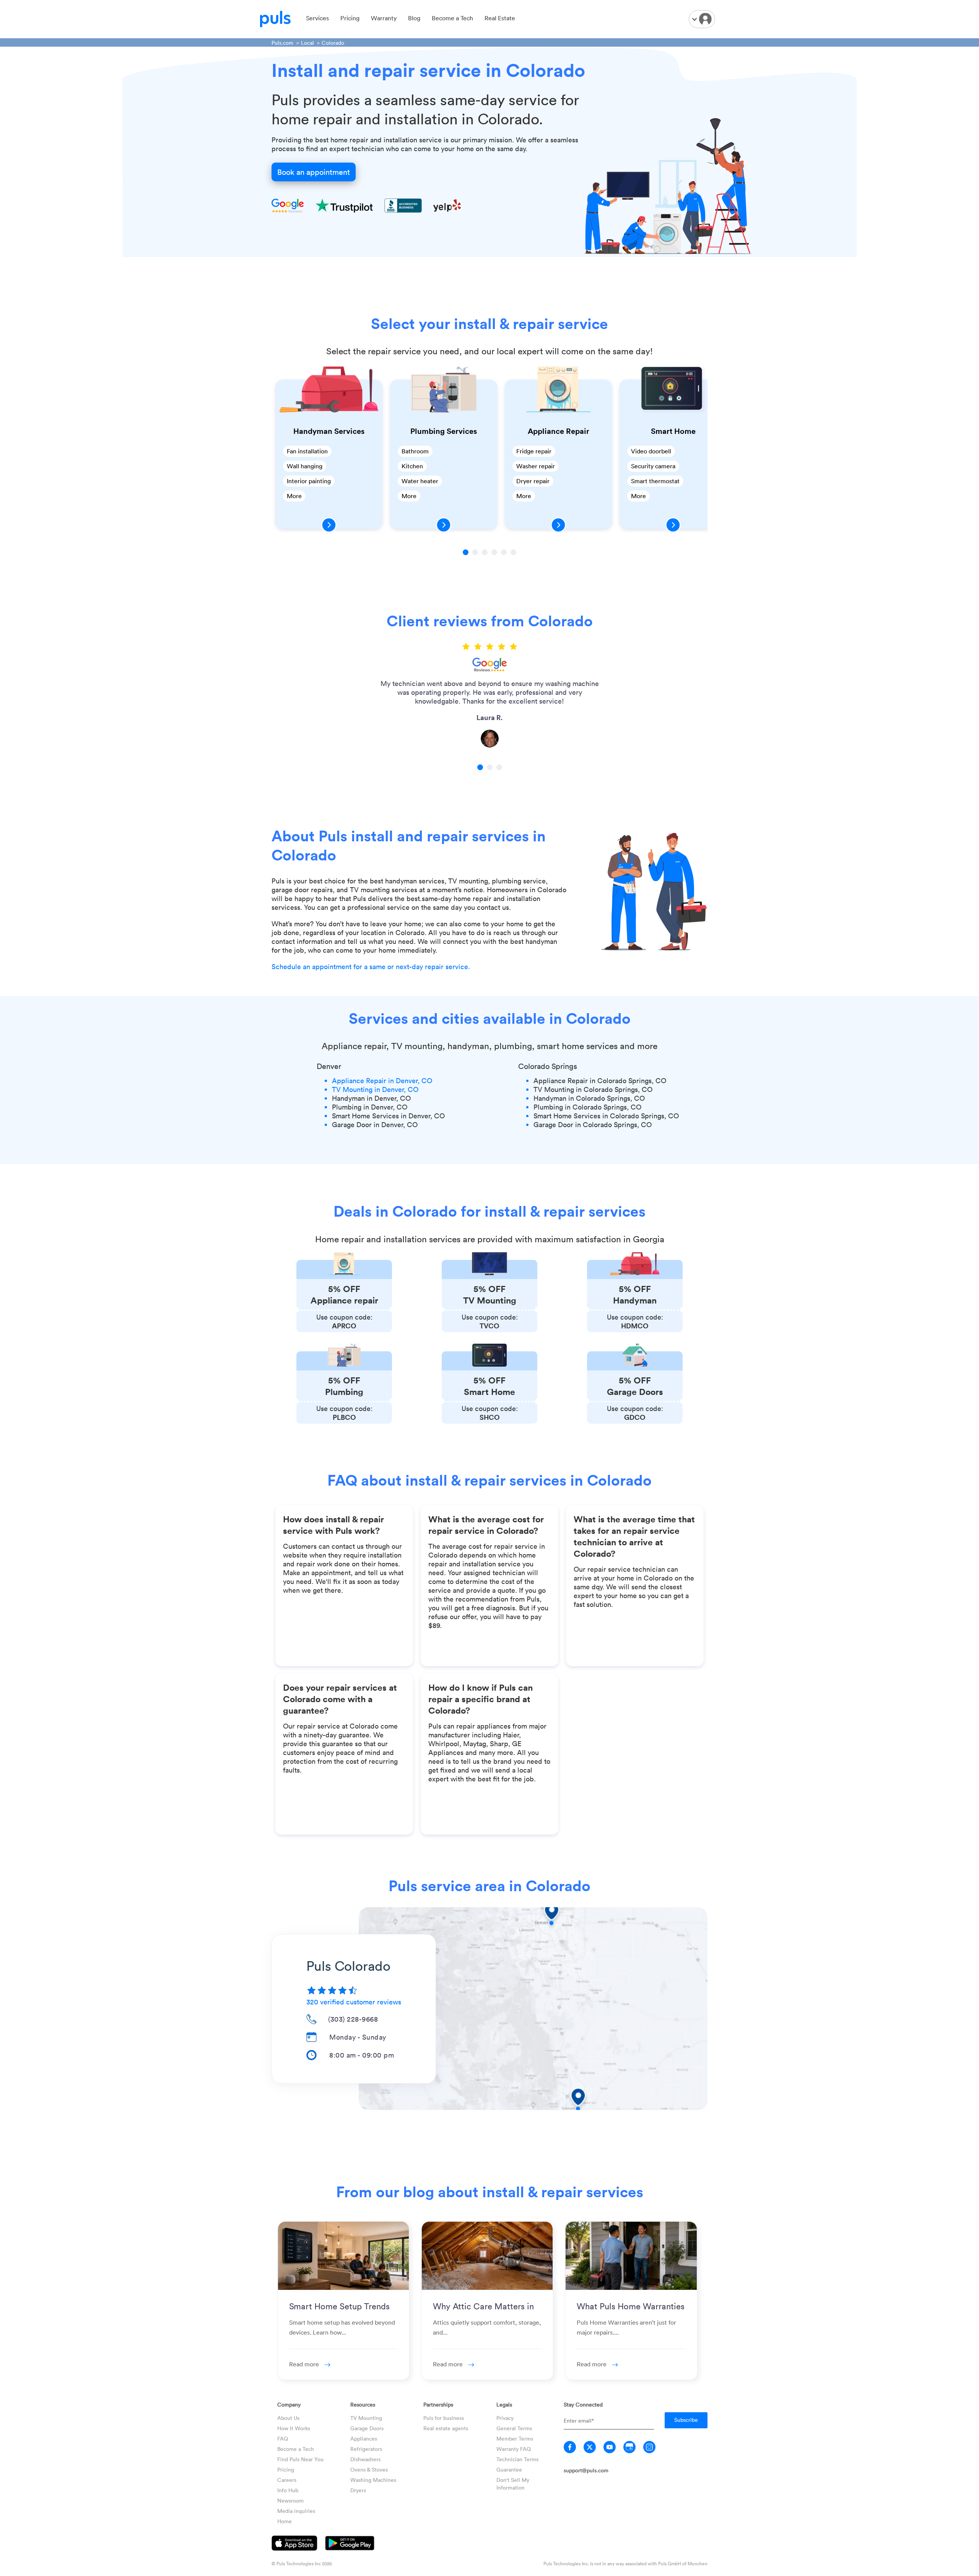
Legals (504, 2404)
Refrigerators (366, 2449)
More (294, 496)
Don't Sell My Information (513, 2484)
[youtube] (610, 2447)
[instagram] (649, 2447)
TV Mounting (366, 2418)
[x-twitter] (590, 2447)
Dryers (358, 2490)
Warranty (384, 18)
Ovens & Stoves (369, 2469)
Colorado (333, 43)
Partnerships (438, 2404)
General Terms (514, 2428)
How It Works (294, 2428)
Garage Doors (367, 2428)
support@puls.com (586, 2470)
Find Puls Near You (300, 2459)
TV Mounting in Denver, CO (375, 1089)
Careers (287, 2480)
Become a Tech (452, 18)
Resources (363, 2404)
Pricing (350, 18)
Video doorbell (651, 451)
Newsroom (290, 2500)
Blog (414, 18)
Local (307, 43)
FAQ (283, 2438)
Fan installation (307, 451)
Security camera (653, 466)
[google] (629, 2447)
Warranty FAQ (514, 2449)
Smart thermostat (655, 481)
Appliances (364, 2438)
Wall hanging (305, 466)
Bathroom (415, 451)
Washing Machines (373, 2480)
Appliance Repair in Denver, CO (382, 1080)
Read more (305, 2364)
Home (285, 2521)
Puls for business (444, 2418)
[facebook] (570, 2447)
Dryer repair (533, 481)
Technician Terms (517, 2459)
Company (289, 2404)
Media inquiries (296, 2511)
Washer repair (536, 466)
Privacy (505, 2418)
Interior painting (309, 481)
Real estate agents (446, 2428)
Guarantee (509, 2469)
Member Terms (515, 2438)
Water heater (420, 481)
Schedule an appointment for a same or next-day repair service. (371, 966)
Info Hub (288, 2490)
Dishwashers (365, 2459)
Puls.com (282, 43)
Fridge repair (534, 451)
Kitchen (412, 466)
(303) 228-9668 (353, 2019)
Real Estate (500, 18)
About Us (288, 2418)
